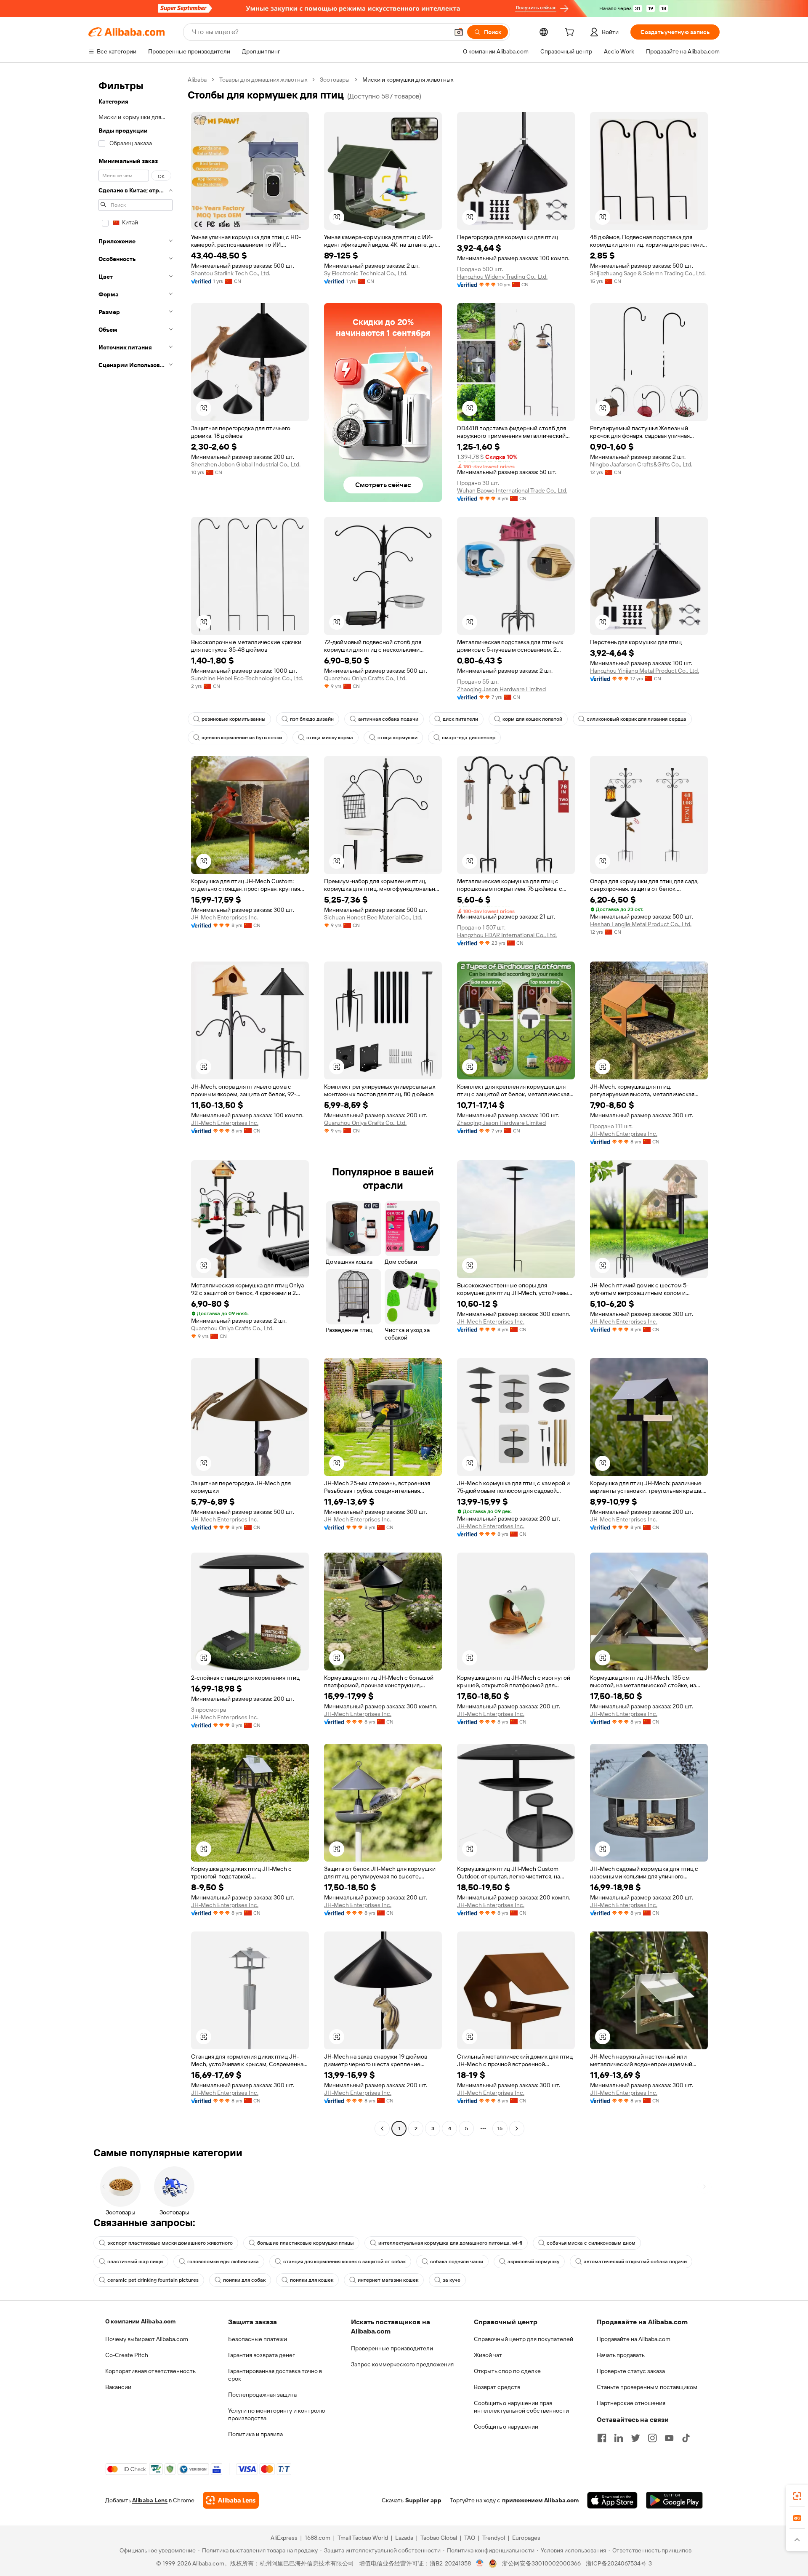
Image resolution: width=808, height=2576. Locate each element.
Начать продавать (621, 2355)
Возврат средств (497, 2387)
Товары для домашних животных (263, 80)
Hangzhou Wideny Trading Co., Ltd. (502, 277)
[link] (797, 2496)
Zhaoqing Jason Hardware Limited (501, 689)
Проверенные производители (392, 2348)
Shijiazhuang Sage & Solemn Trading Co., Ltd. (648, 273)
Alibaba (197, 80)
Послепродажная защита (262, 2395)
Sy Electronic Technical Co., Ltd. (366, 273)
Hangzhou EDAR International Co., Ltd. (507, 935)
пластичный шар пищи (135, 2262)
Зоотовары (335, 80)
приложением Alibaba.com (540, 2500)
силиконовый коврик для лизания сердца (637, 719)
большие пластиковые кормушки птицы (306, 2243)
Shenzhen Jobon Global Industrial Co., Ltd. (246, 464)
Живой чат (488, 2355)
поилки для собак (244, 2280)
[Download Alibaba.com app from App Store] (612, 2500)
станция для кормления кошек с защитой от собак (344, 2262)
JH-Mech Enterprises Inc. (225, 917)
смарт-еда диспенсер (469, 738)
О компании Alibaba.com (140, 2321)
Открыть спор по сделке (507, 2371)
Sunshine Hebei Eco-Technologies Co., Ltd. (247, 678)
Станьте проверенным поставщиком (647, 2387)
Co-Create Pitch (127, 2355)
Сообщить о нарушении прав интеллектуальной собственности (521, 2407)
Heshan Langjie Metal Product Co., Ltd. (641, 924)
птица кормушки (397, 738)
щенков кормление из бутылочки (242, 738)
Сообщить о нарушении (506, 2427)
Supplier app (423, 2500)
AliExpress (284, 2538)
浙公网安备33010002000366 (541, 2563)
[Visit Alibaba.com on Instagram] (652, 2438)
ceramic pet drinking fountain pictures (153, 2280)
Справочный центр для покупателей (524, 2339)
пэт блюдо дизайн (312, 719)
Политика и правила (255, 2434)
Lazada (404, 2538)
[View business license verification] (480, 2563)
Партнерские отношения (631, 2403)
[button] (459, 32)
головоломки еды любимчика (223, 2262)
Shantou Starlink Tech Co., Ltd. (231, 273)
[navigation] (136, 1105)
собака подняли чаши (457, 2262)
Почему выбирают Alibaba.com (147, 2339)
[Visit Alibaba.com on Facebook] (602, 2438)
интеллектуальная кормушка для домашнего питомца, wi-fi (450, 2243)
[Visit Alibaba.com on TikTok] (686, 2438)
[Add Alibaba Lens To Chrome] (231, 2500)
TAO (470, 2538)
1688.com (318, 2538)
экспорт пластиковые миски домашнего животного (170, 2243)
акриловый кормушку (533, 2262)
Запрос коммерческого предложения (402, 2364)
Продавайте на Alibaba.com (634, 2339)
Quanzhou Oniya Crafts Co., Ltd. (365, 678)
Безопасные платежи (258, 2339)
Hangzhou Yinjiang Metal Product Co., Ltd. (645, 671)
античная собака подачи (388, 719)
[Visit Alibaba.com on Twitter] (635, 2438)
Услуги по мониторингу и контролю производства (276, 2414)
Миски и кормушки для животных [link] (408, 80)
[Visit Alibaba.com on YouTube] (669, 2438)
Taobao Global (439, 2538)
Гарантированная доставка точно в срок (275, 2375)
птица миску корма (330, 738)
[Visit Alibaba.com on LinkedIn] (619, 2438)
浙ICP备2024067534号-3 (619, 2563)
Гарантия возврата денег (262, 2355)
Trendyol (494, 2538)
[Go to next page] (517, 2128)
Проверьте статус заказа (631, 2371)
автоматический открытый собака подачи (635, 2262)
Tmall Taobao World (363, 2538)
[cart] (571, 33)
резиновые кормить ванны (234, 719)
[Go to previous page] (382, 2128)
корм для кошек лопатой (532, 719)
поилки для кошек (312, 2280)
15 (500, 2128)
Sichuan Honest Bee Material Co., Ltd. (373, 917)
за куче (452, 2280)
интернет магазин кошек (388, 2280)
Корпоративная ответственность (150, 2371)
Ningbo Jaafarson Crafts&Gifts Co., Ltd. (641, 464)
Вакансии (118, 2387)
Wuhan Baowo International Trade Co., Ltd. (512, 490)
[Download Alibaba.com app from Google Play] (674, 2500)
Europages (526, 2538)
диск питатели (460, 719)
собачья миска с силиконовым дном (591, 2243)
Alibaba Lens (150, 2500)
